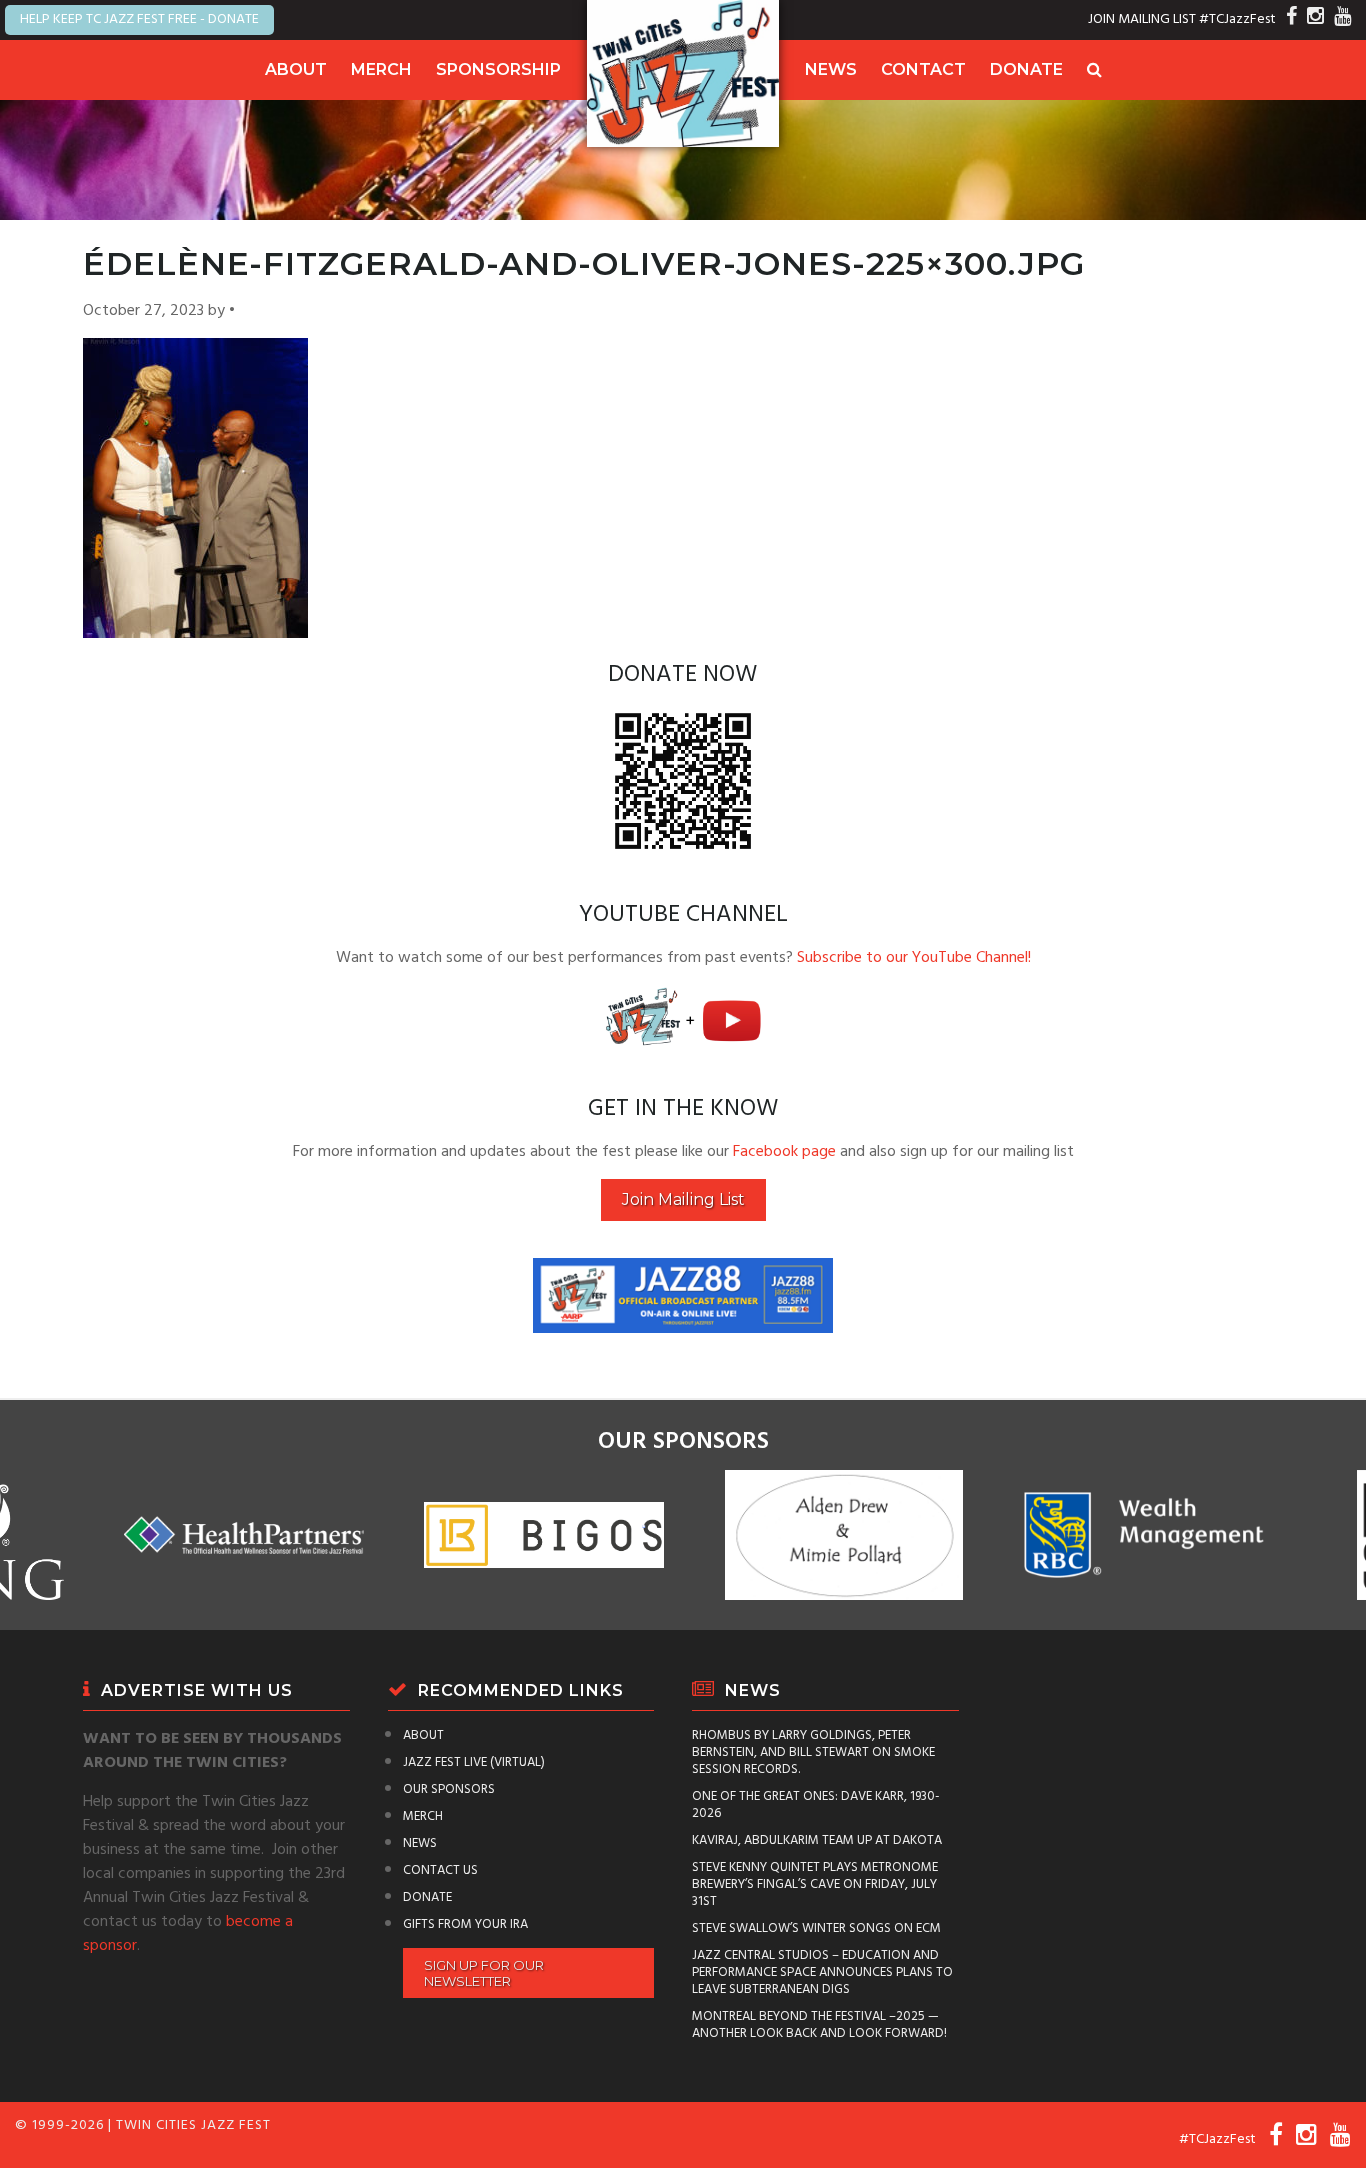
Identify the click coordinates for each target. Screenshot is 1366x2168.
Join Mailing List (683, 1199)
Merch (381, 69)
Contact (923, 69)
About (296, 69)
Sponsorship (498, 69)
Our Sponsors (449, 1789)
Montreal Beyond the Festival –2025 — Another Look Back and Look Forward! (819, 2025)
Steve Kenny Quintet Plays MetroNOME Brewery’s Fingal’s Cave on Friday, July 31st (815, 1884)
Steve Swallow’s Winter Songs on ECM (816, 1928)
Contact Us (440, 1870)
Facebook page (784, 1152)
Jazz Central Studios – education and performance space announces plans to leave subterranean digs (822, 1972)
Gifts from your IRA (465, 1924)
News (831, 69)
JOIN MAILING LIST (1142, 19)
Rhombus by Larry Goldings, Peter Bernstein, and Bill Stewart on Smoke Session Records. (813, 1752)
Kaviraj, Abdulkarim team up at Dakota (817, 1840)
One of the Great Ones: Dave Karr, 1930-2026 (816, 1805)
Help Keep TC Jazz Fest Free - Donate (139, 19)
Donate (1026, 69)
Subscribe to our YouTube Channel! (914, 958)
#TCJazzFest (1237, 19)
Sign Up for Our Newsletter (484, 1973)
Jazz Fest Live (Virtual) (474, 1762)
